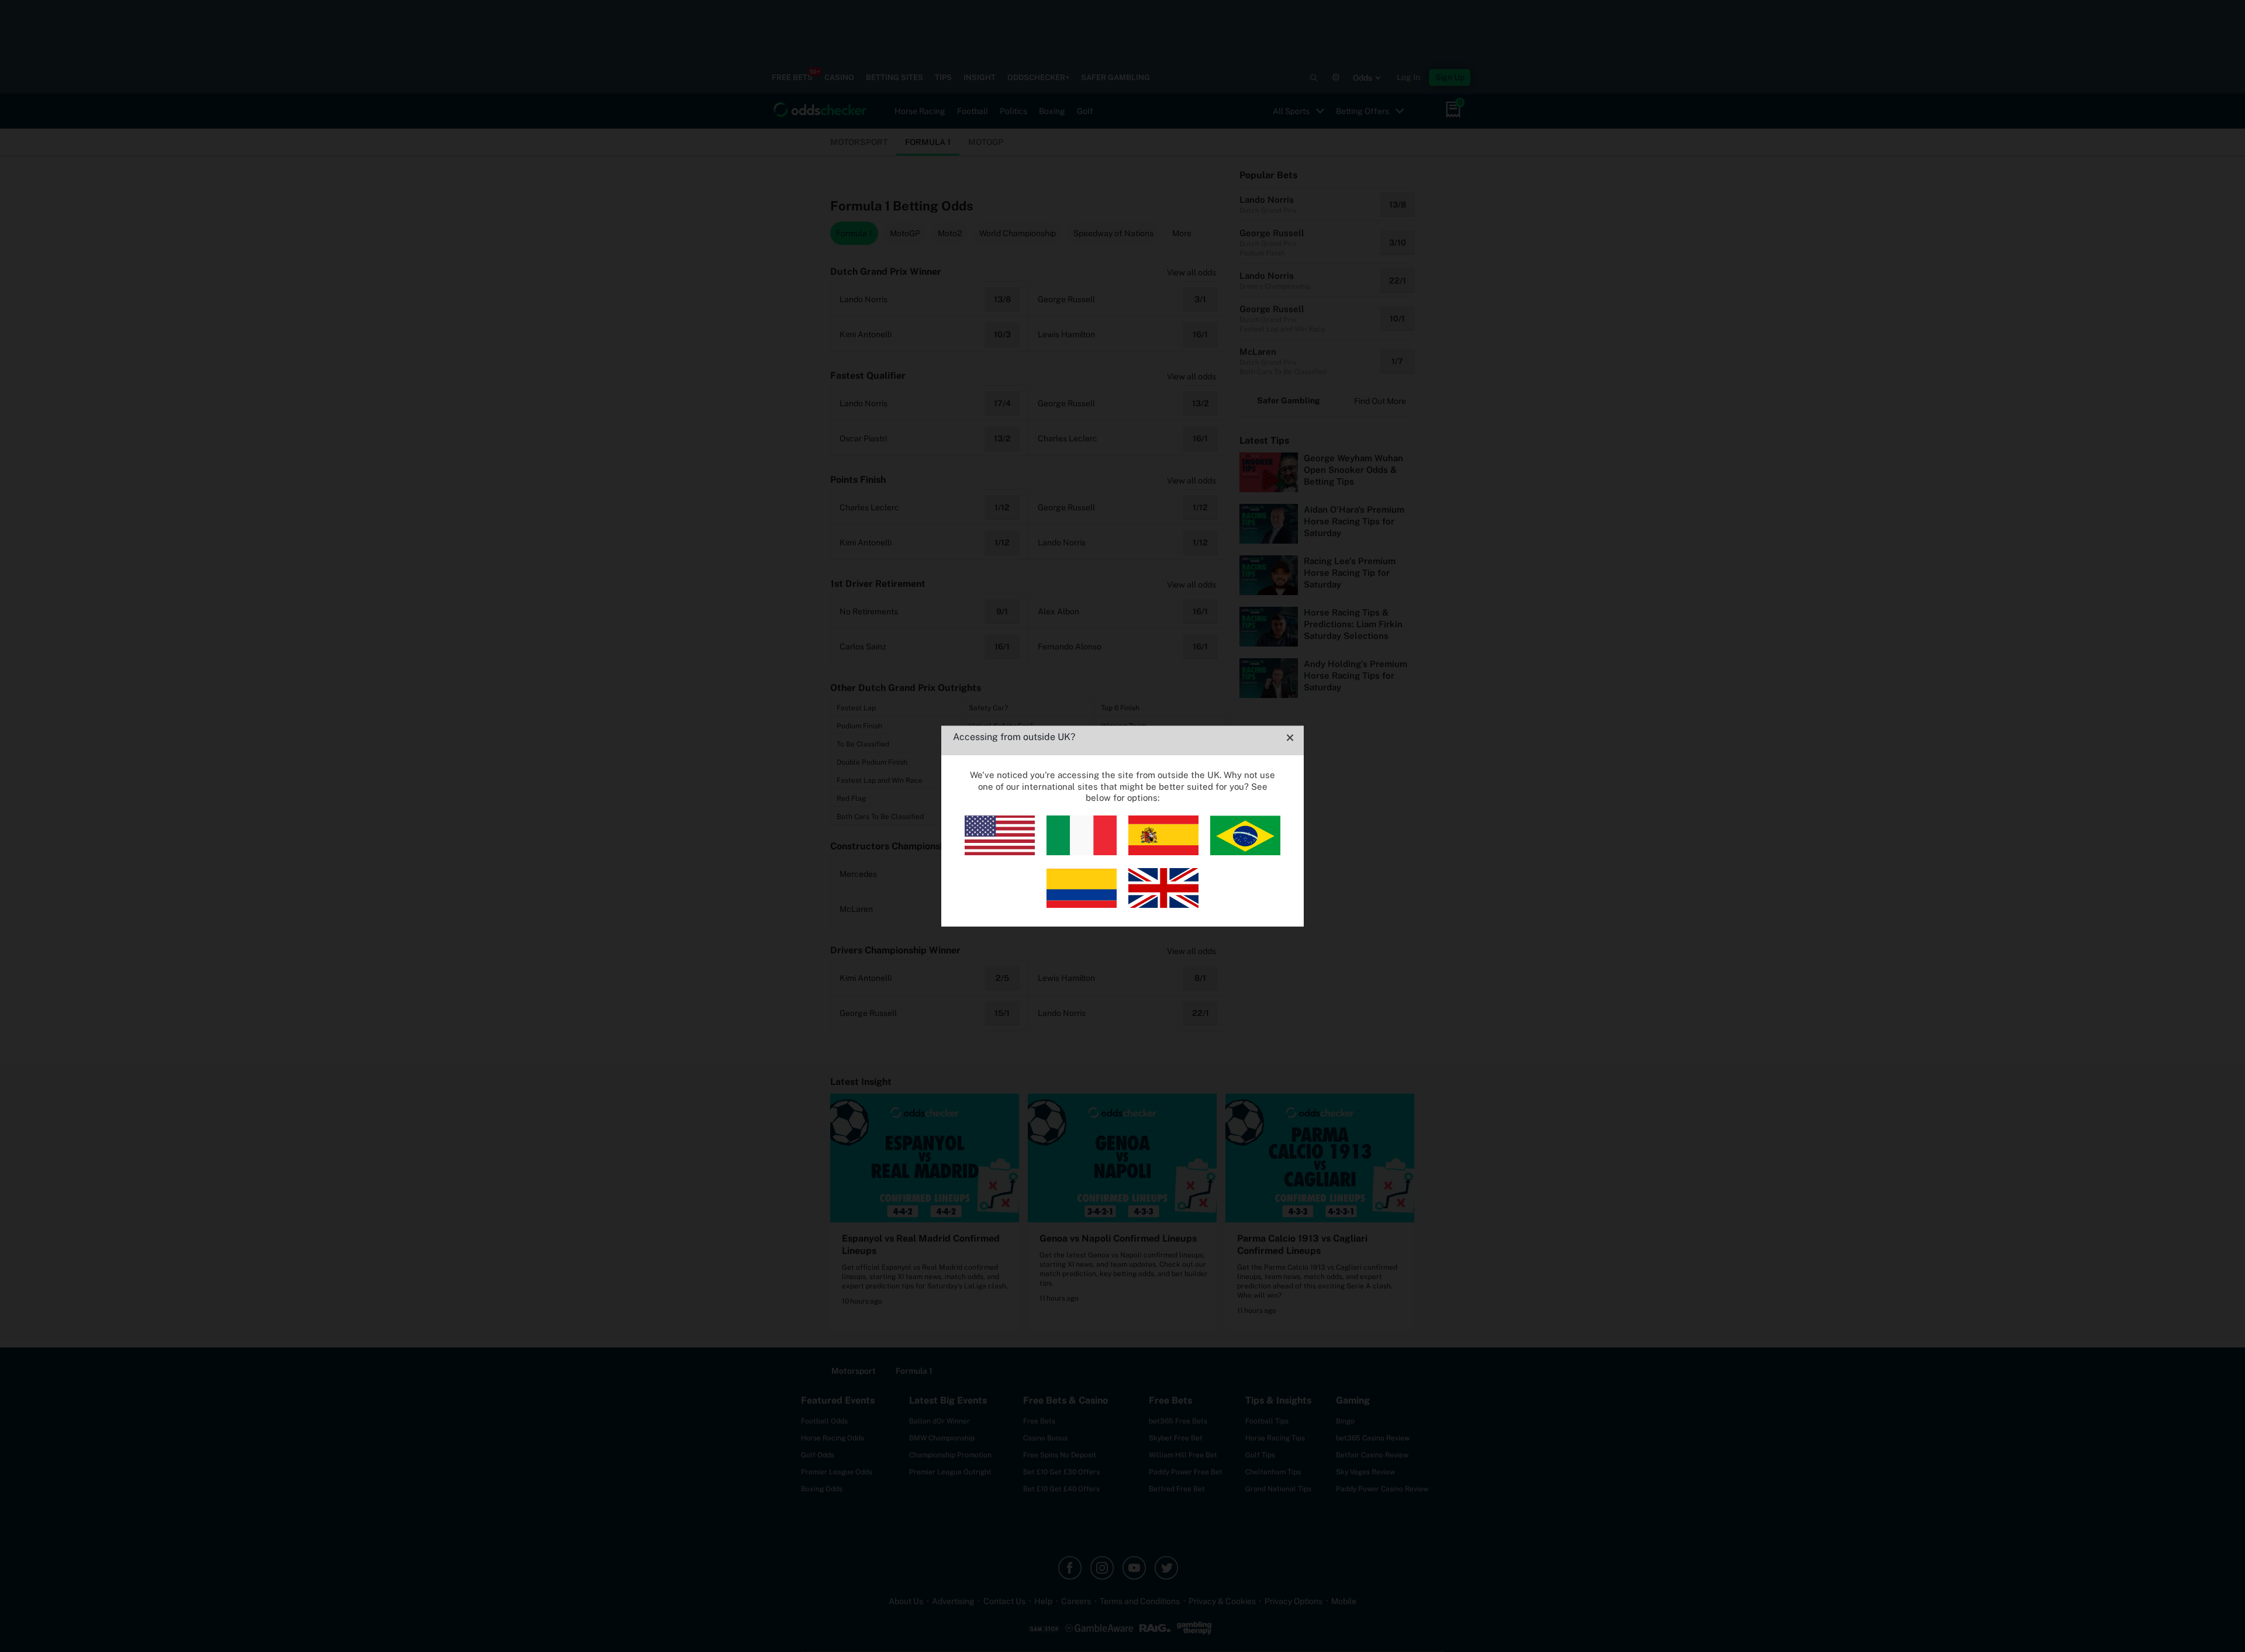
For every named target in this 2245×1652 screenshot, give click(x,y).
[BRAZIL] (1245, 852)
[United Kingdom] (1163, 905)
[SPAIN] (1163, 852)
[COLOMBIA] (1082, 905)
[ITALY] (1082, 852)
